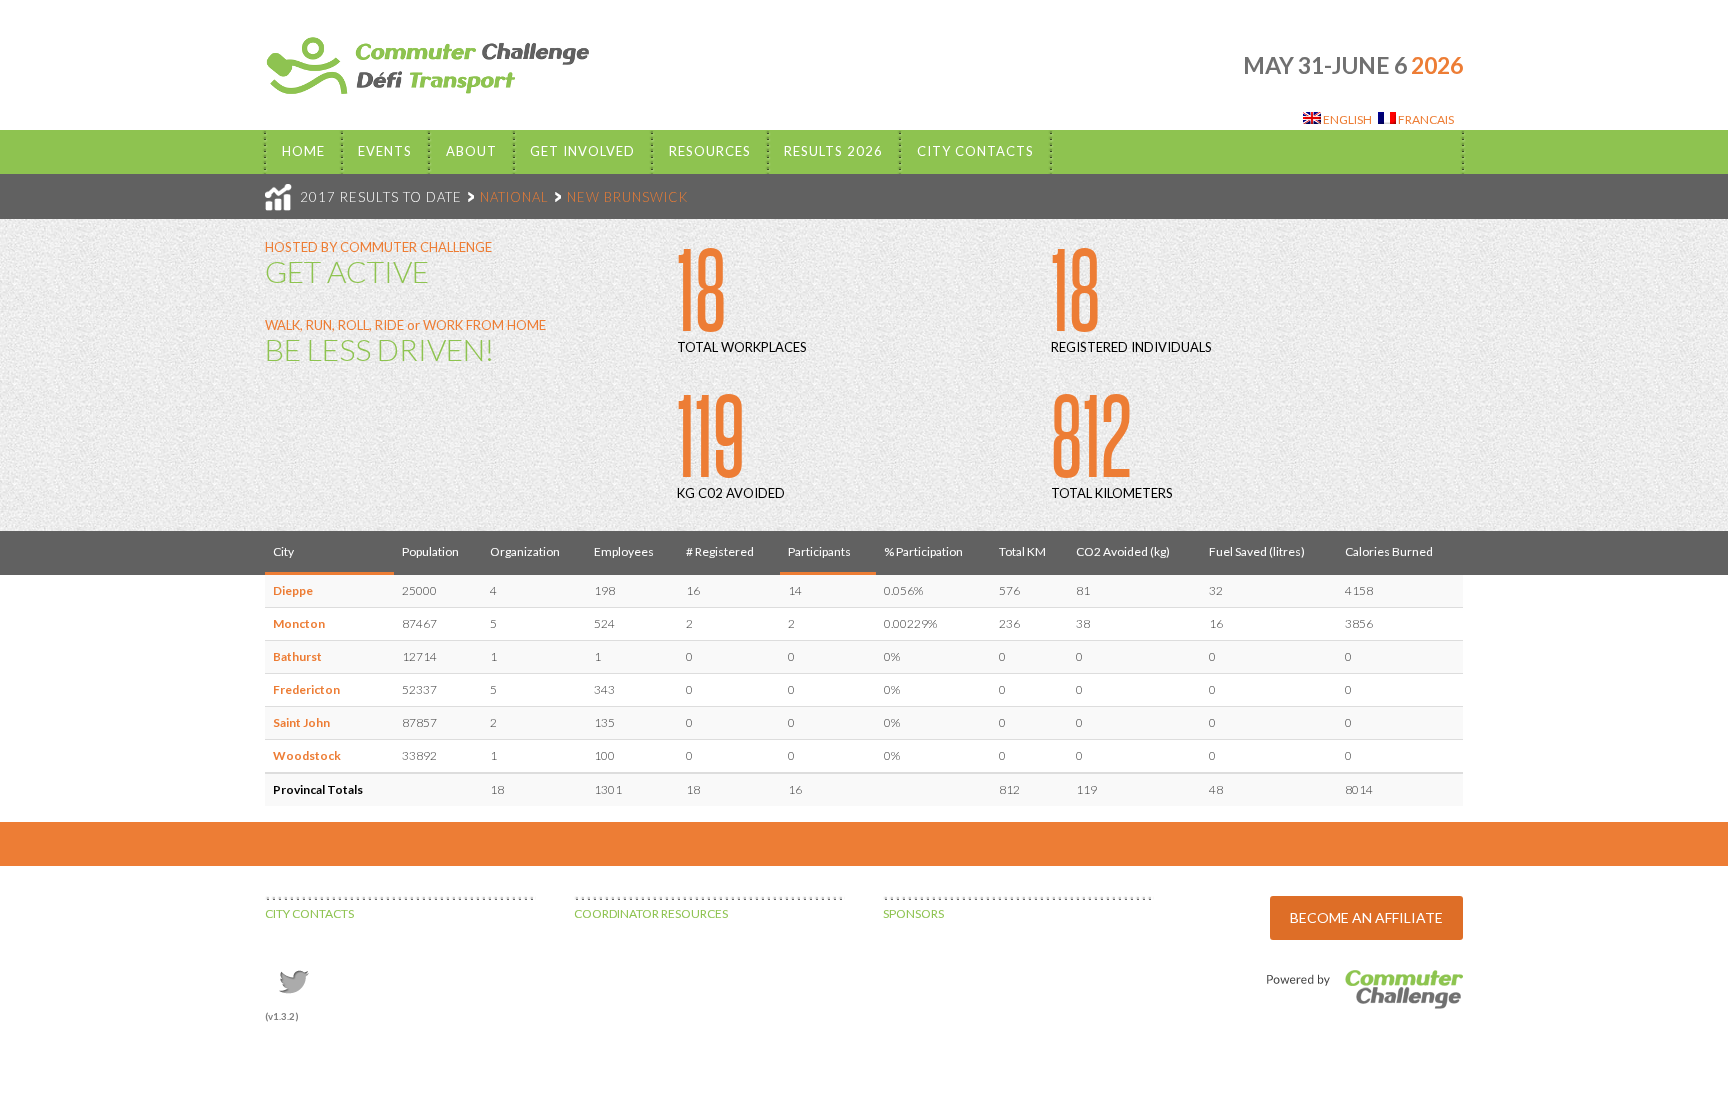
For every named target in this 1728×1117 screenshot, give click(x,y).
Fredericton (306, 689)
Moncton (299, 623)
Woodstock (307, 755)
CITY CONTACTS (309, 913)
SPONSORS (913, 913)
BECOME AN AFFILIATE (1366, 917)
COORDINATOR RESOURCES (651, 913)
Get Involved (582, 151)
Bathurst (297, 656)
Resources (710, 151)
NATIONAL (514, 197)
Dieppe (293, 590)
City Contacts (975, 151)
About (471, 151)
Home (303, 151)
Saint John (301, 722)
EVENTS (385, 151)
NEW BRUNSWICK (627, 197)
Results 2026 (833, 151)
